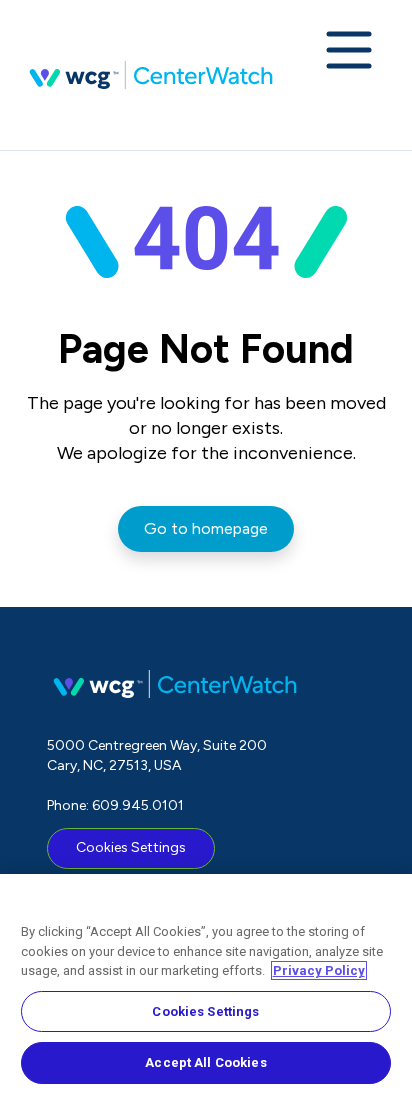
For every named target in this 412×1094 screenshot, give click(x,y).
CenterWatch (151, 75)
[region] (206, 984)
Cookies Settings (131, 847)
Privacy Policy (319, 970)
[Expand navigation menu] (349, 52)
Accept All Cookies (205, 1062)
